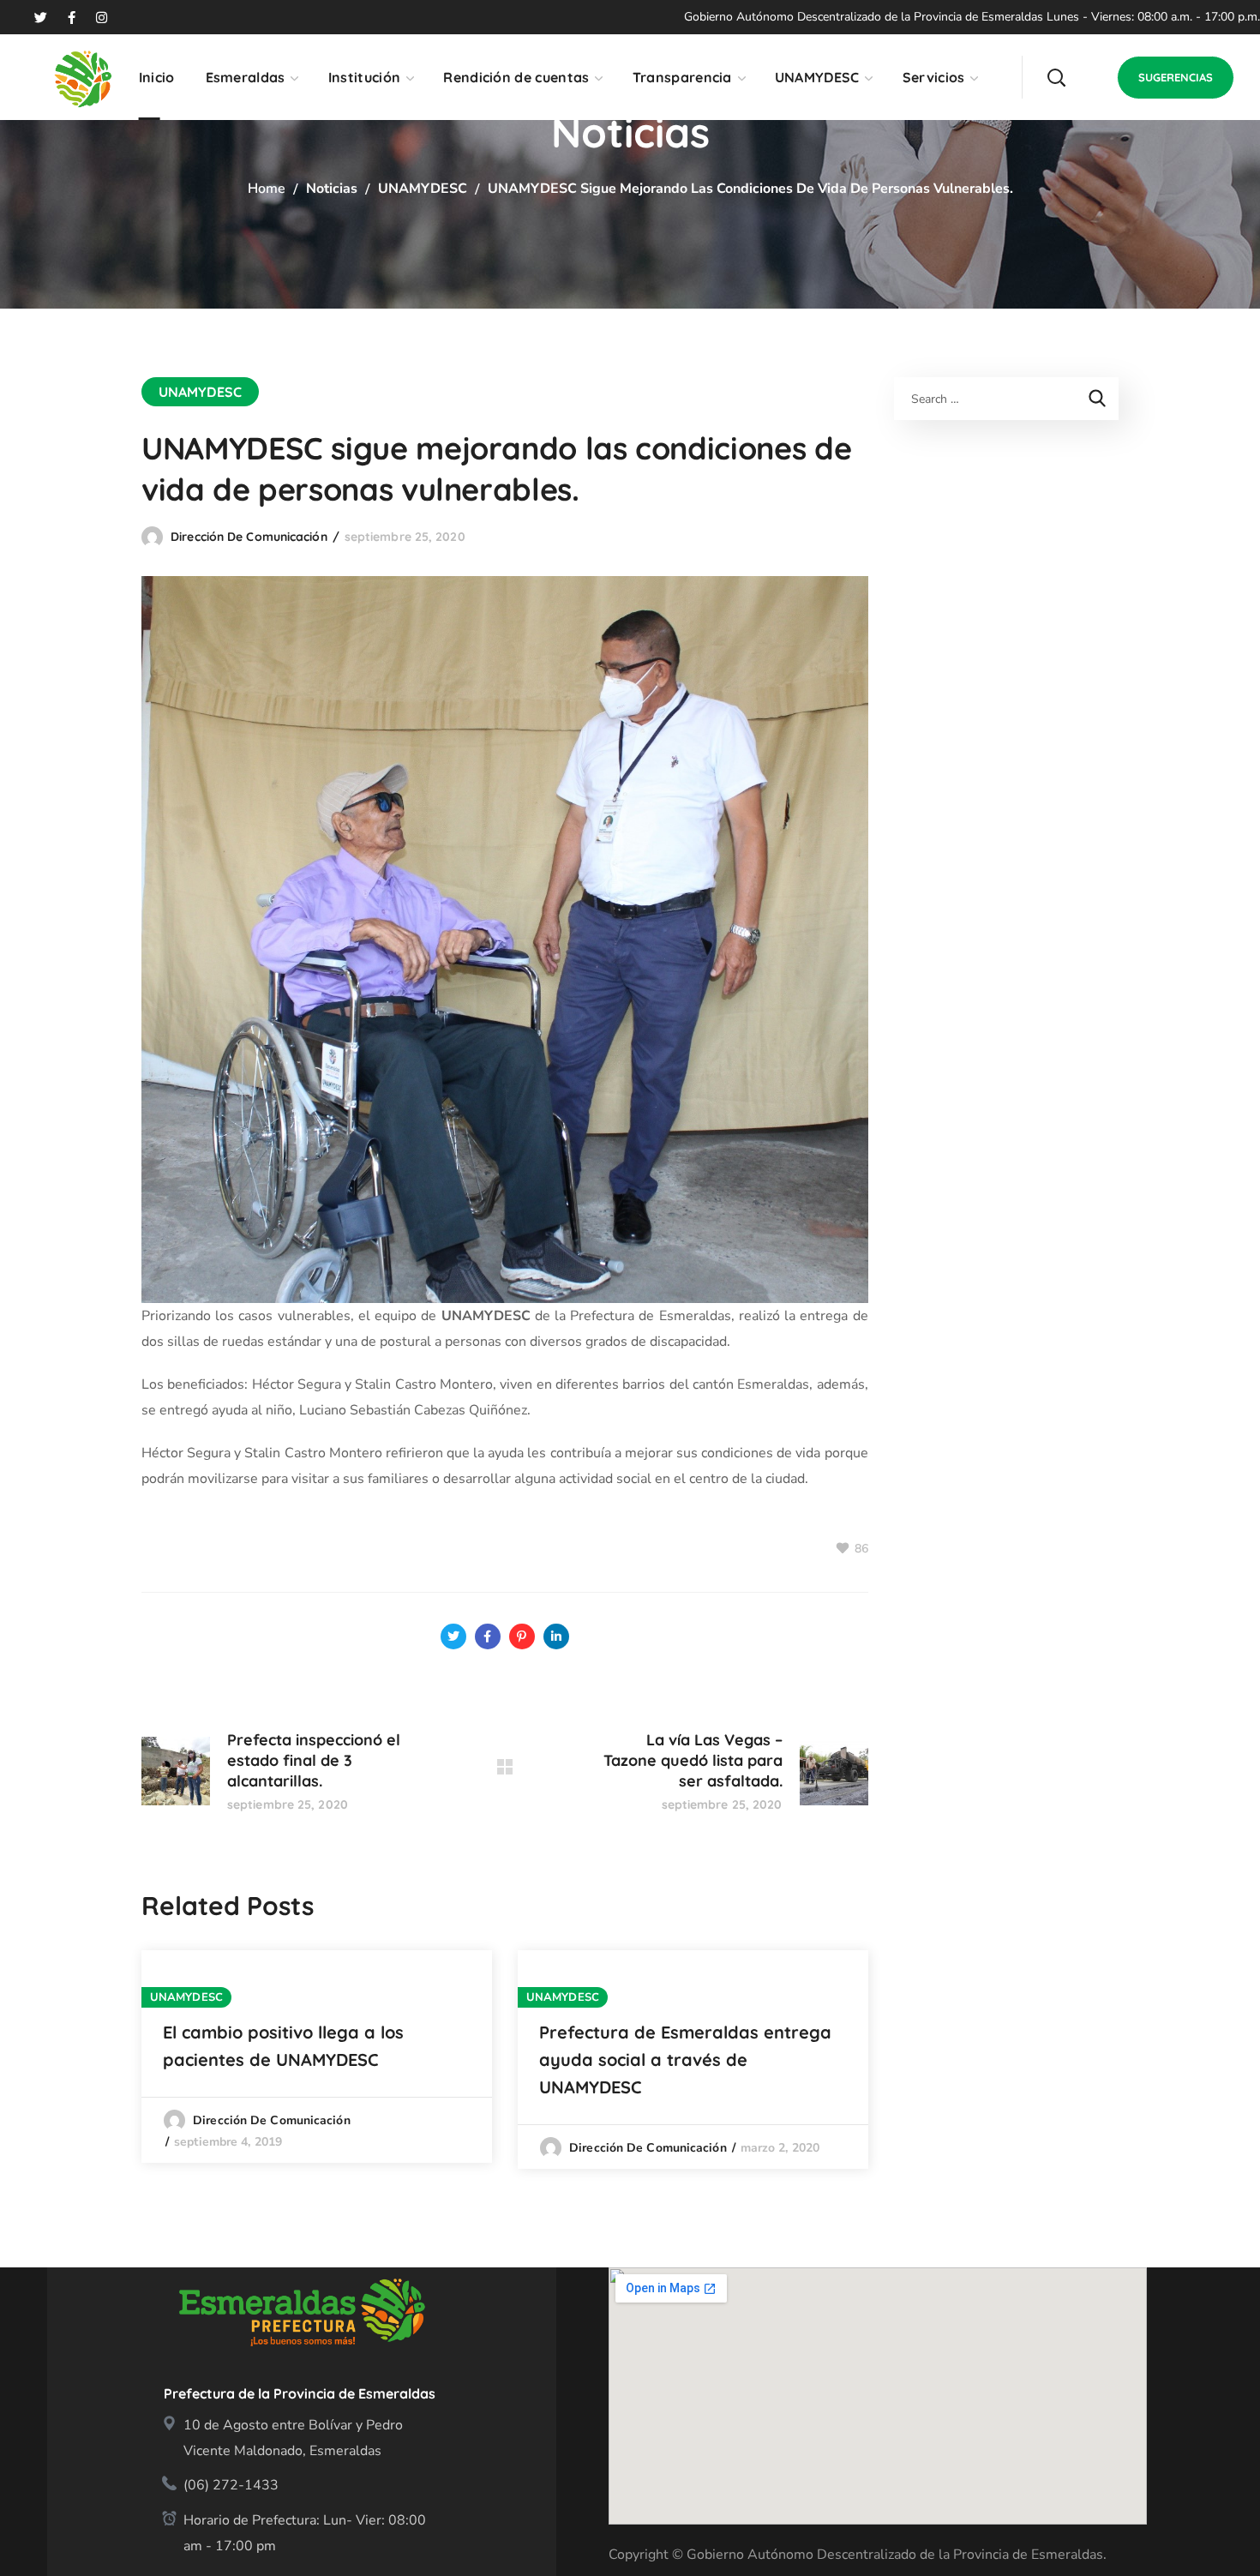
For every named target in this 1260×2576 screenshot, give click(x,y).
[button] (1056, 77)
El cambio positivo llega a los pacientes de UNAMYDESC (283, 2046)
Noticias (332, 189)
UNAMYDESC (423, 189)
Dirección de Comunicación (249, 537)
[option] (317, 2057)
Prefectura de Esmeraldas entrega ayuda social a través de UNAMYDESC (685, 2060)
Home (267, 189)
